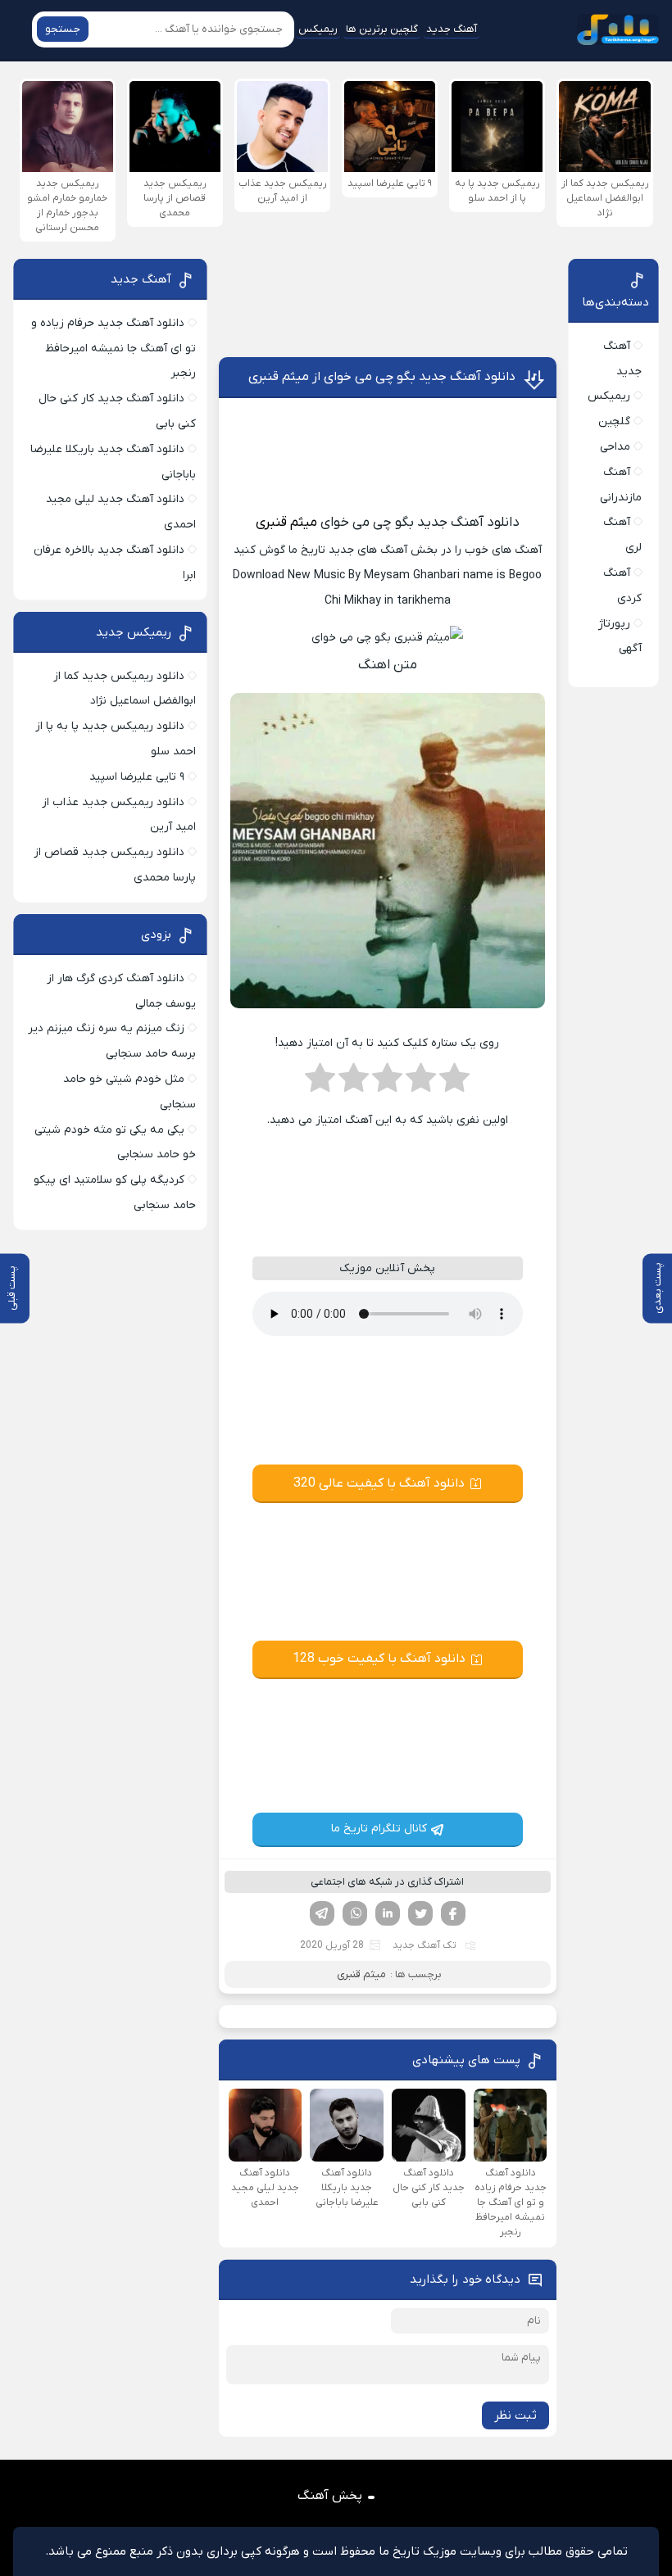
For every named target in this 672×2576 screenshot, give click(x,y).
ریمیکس (318, 29)
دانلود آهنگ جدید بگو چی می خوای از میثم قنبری (382, 377)
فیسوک (453, 1913)
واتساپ (355, 1913)
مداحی (615, 447)
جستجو (63, 29)
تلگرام (322, 1913)
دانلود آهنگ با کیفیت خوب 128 (379, 1659)
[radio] (454, 1083)
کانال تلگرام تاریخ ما (379, 1829)
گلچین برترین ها (382, 29)
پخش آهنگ (330, 2496)
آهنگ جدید (452, 29)
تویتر (420, 1913)
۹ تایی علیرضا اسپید (137, 777)
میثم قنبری (286, 523)
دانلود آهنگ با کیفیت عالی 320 (379, 1483)
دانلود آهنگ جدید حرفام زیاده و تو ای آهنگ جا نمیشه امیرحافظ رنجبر (114, 349)
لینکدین (388, 1913)
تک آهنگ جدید (425, 1945)
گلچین (614, 421)
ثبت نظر (515, 2415)
